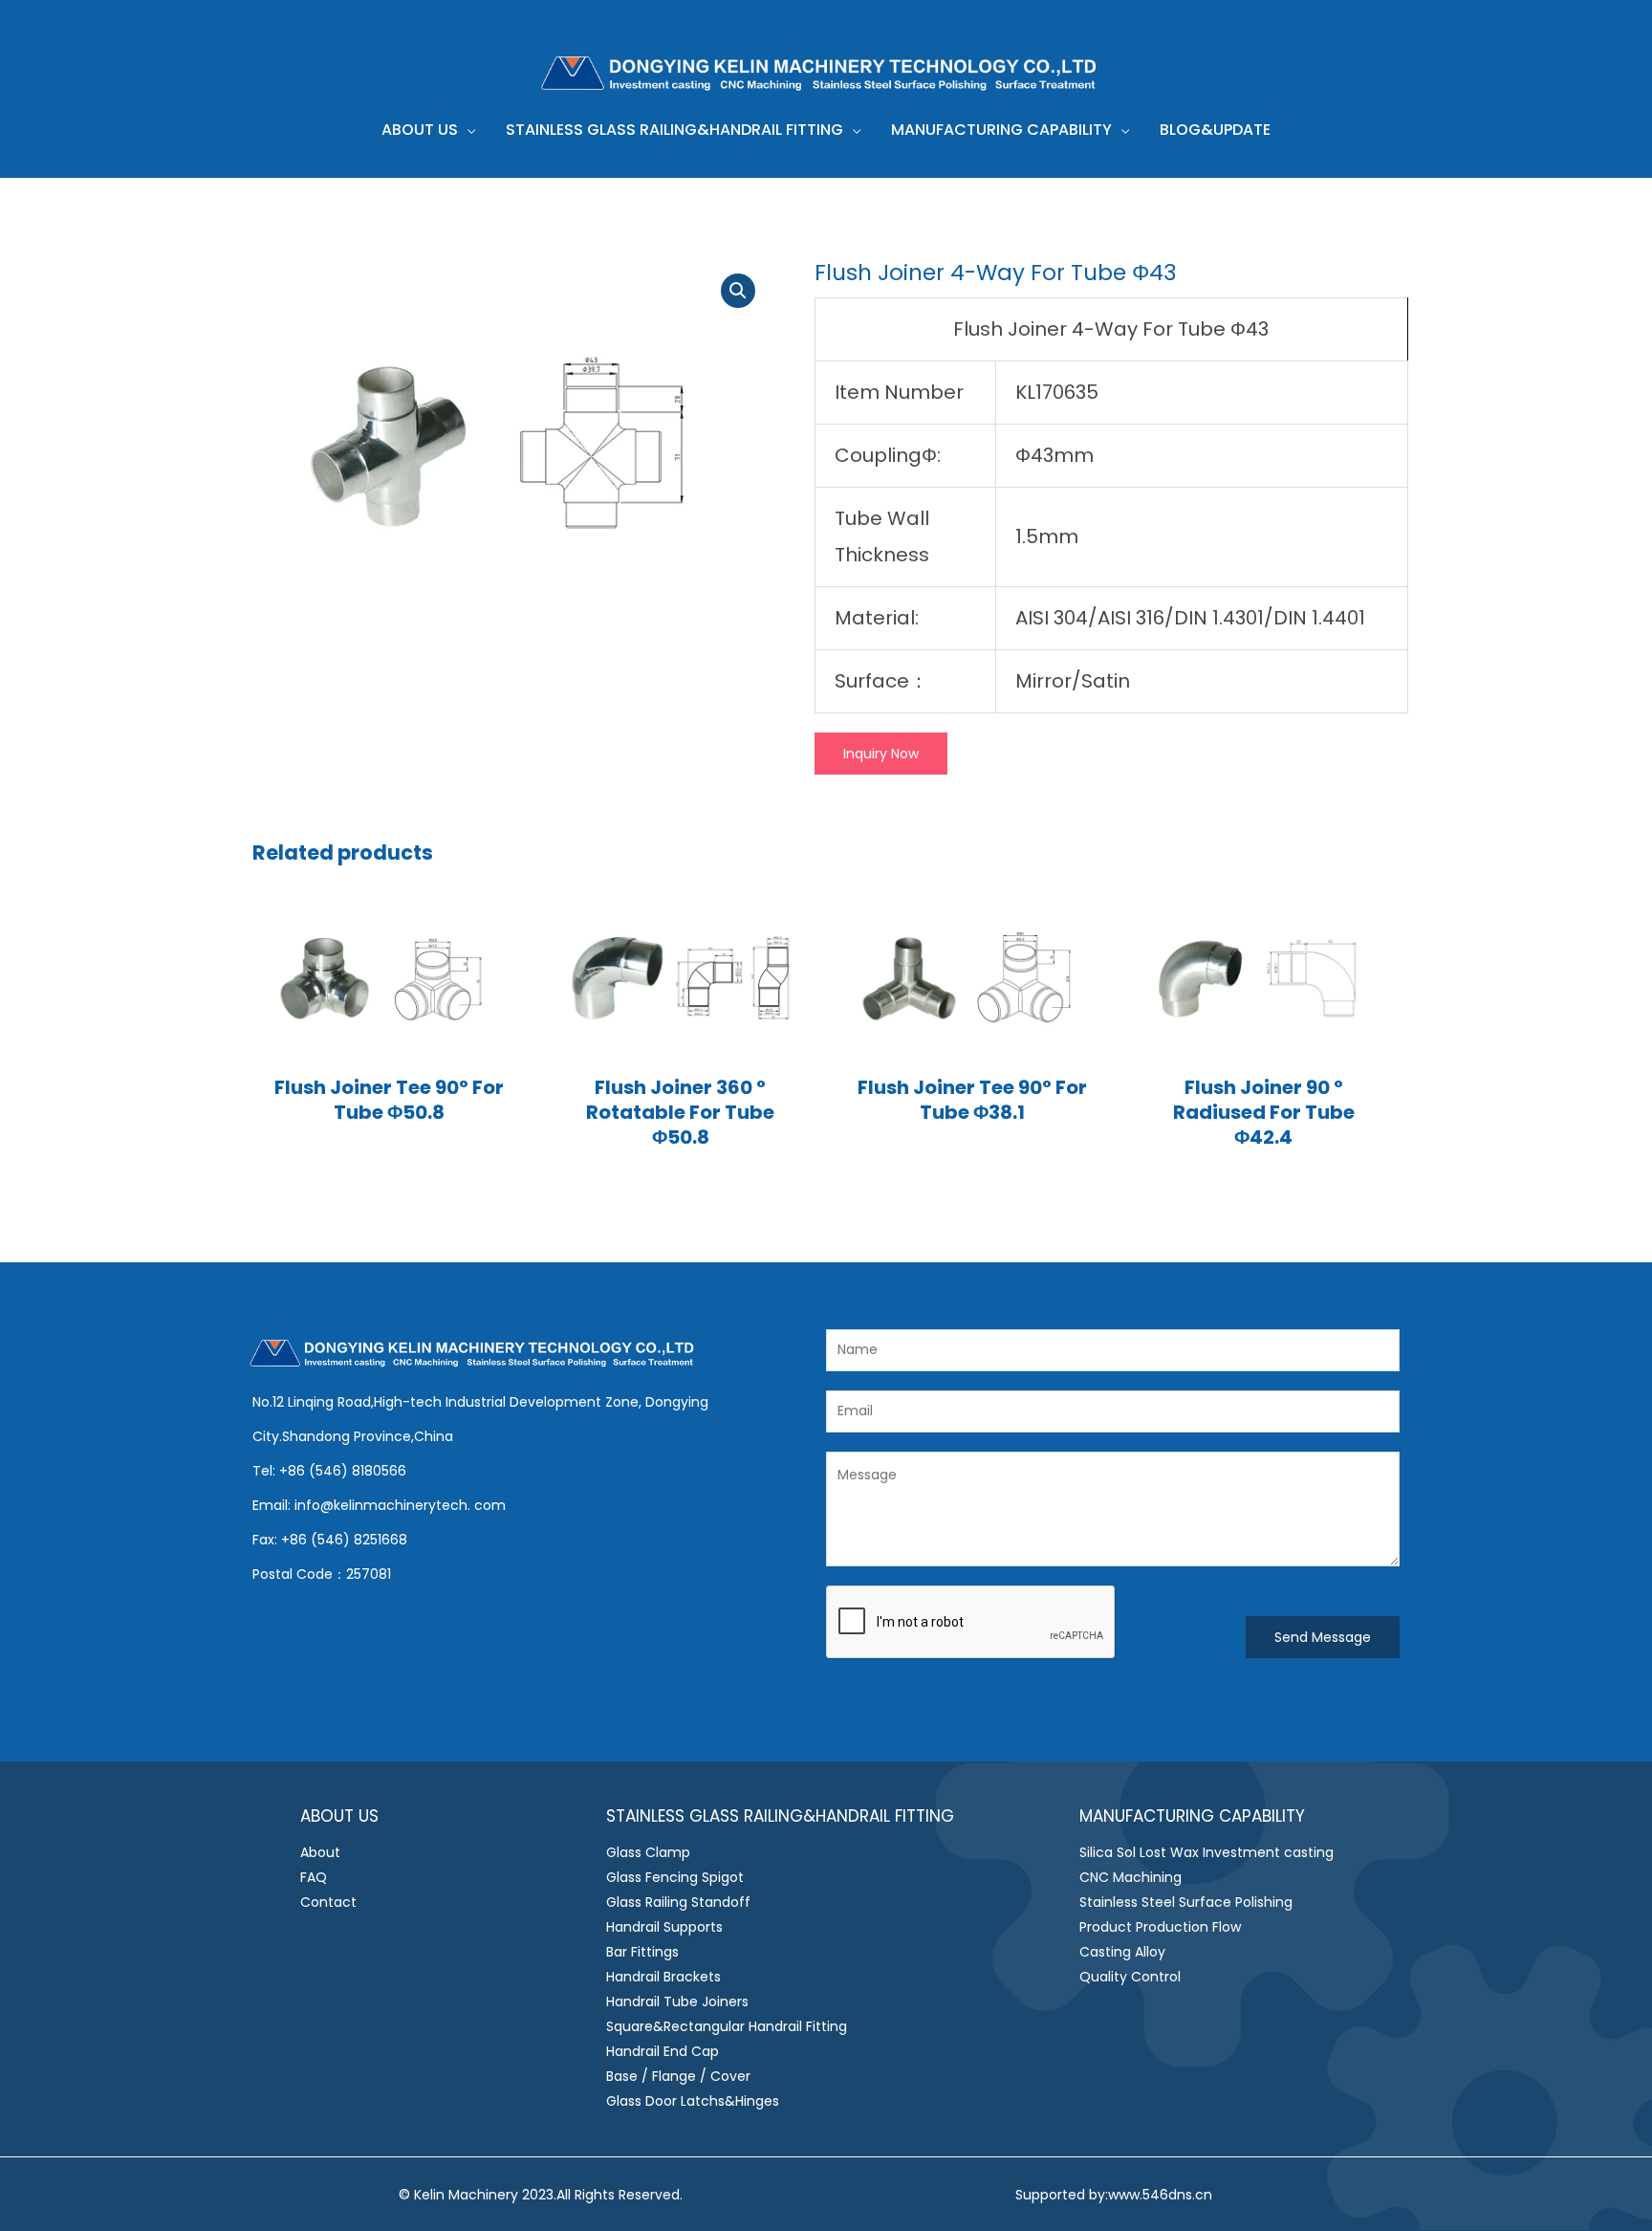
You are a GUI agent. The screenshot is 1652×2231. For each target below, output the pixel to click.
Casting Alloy (1122, 1952)
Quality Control (1130, 1977)
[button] (467, 130)
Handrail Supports (664, 1927)
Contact (328, 1902)
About (320, 1852)
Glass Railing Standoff (678, 1902)
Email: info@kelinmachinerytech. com (379, 1505)
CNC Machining (1130, 1877)
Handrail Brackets (663, 1977)
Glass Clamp (648, 1852)
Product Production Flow (1160, 1927)
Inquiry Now (881, 754)
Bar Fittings (642, 1952)
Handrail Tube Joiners (677, 2001)
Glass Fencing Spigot (675, 1877)
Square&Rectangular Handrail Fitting (727, 2026)
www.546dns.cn (1160, 2195)
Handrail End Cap (663, 2051)
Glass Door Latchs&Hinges (693, 2101)
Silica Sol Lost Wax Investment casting (1206, 1852)
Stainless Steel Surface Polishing (1186, 1902)
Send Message (1323, 1637)
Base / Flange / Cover (678, 2076)
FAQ (314, 1877)
